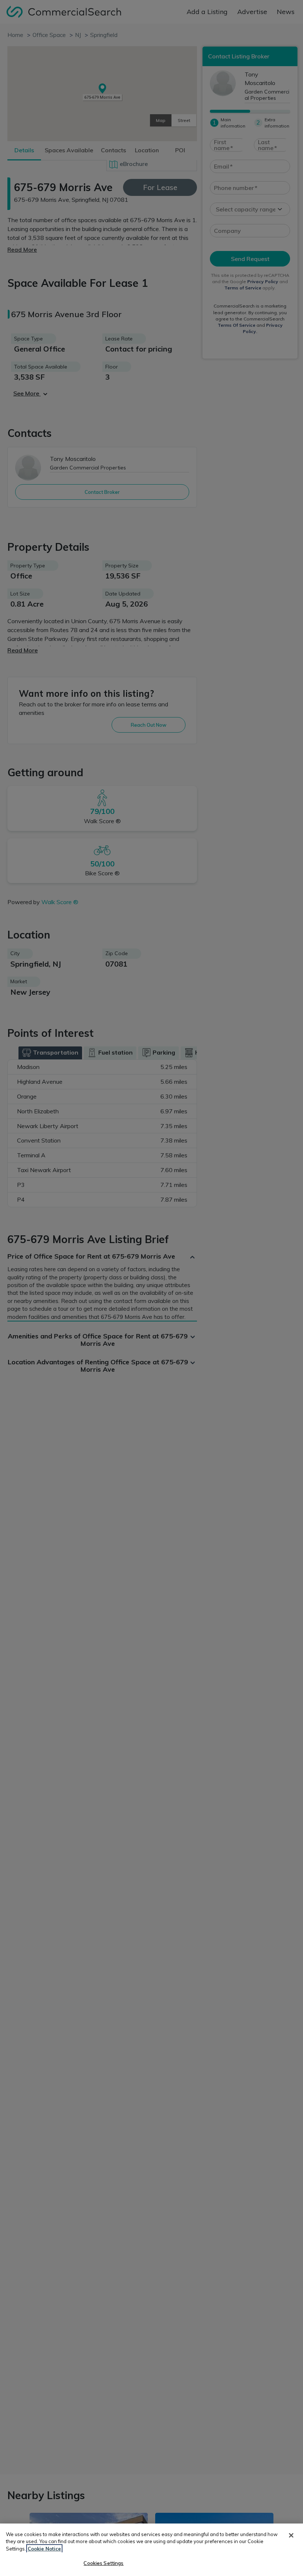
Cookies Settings (103, 2563)
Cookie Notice (44, 2549)
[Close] (291, 2535)
